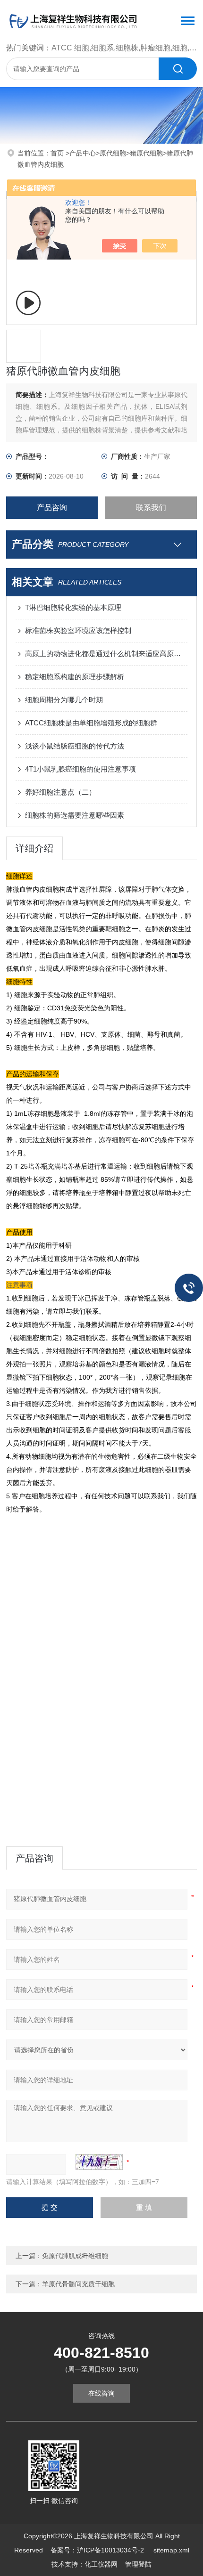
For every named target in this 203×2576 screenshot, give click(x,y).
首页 (58, 153)
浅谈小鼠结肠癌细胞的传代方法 (75, 746)
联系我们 (151, 508)
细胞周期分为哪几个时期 (64, 700)
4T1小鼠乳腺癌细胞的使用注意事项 (80, 769)
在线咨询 (101, 2393)
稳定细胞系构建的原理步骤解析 (75, 677)
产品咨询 (52, 508)
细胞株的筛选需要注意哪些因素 (75, 815)
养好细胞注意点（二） (60, 792)
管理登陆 (138, 2564)
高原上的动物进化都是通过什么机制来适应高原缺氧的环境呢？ (106, 654)
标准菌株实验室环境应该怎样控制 (78, 630)
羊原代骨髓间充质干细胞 (78, 2284)
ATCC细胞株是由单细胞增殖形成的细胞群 (91, 723)
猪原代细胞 (146, 153)
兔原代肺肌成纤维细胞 (75, 2256)
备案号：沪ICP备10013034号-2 (98, 2550)
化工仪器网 (101, 2564)
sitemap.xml (171, 2550)
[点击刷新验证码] (99, 2162)
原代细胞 (113, 153)
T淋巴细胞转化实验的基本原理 (73, 607)
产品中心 (83, 153)
